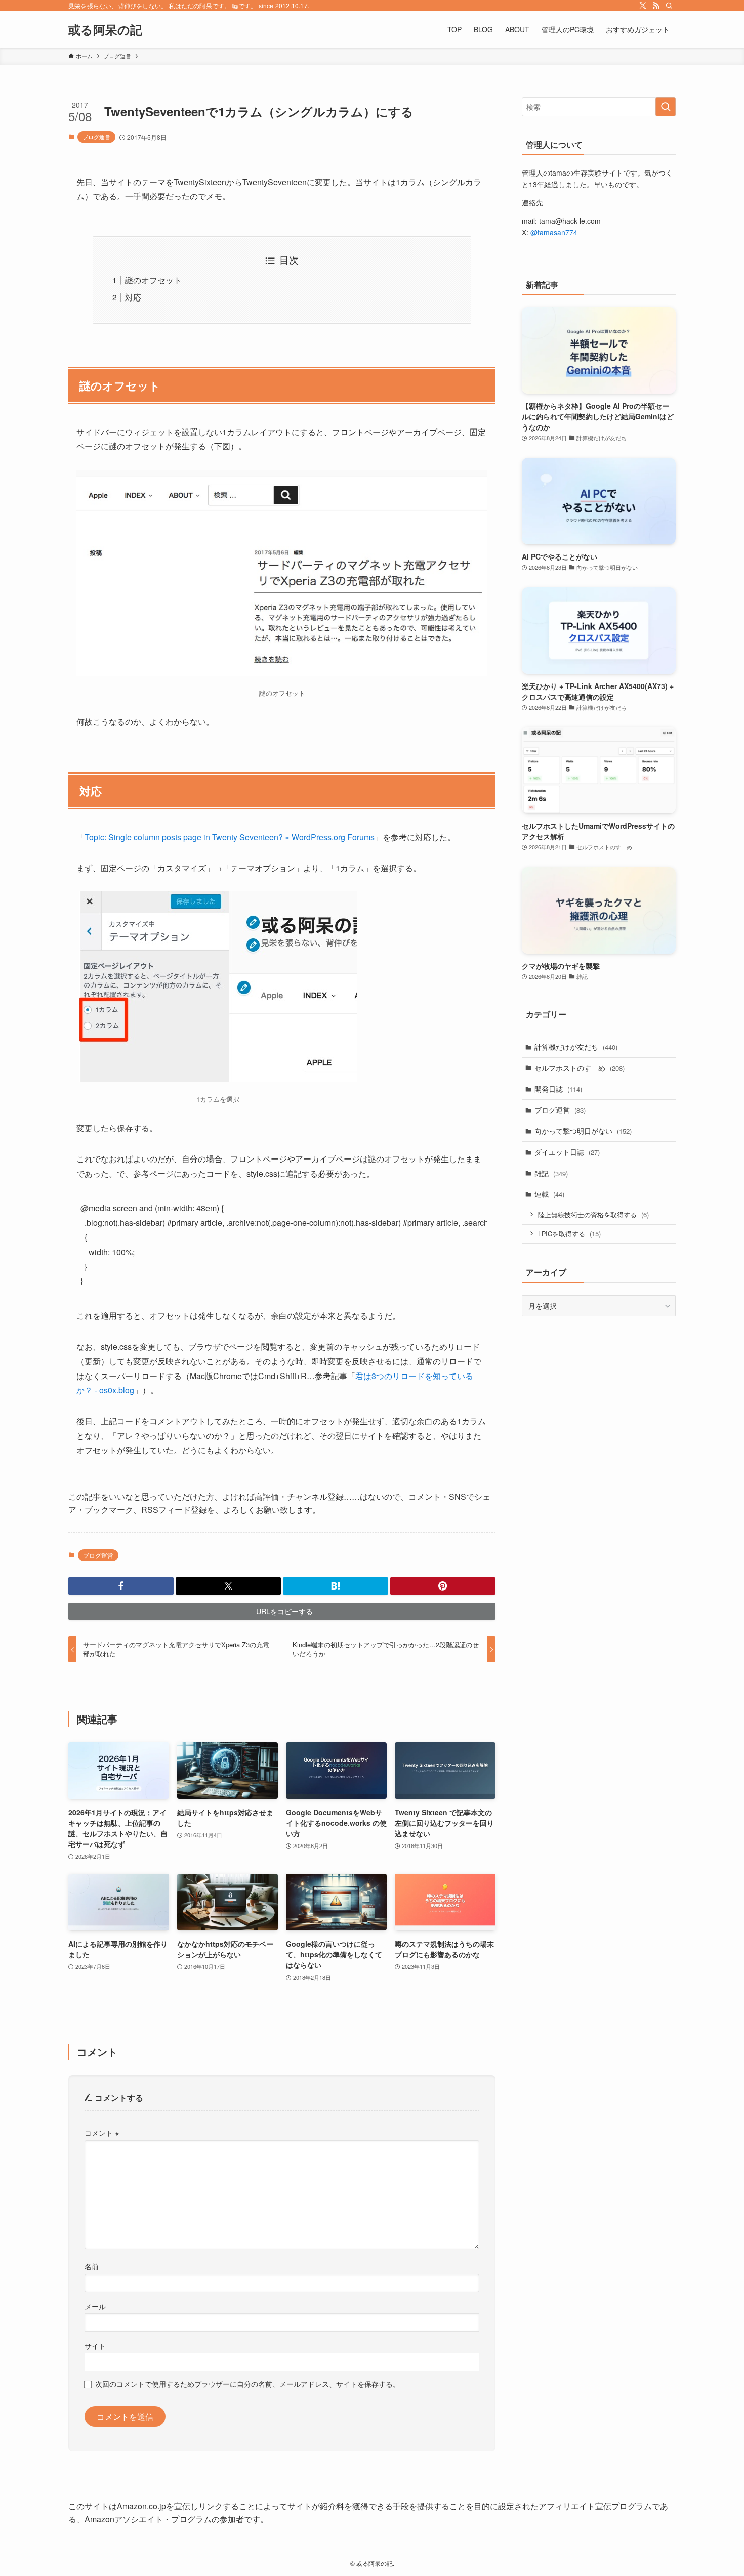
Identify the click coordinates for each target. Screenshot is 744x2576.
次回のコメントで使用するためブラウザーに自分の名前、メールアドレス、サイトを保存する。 (247, 2384)
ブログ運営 (96, 137)
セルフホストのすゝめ (580, 1068)
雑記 (551, 1173)
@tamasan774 (554, 232)
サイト (95, 2346)
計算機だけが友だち (576, 1047)
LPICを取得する (569, 1234)
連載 (549, 1194)
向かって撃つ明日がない (583, 1131)
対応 (133, 297)
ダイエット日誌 (567, 1152)
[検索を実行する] (666, 107)
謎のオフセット (153, 280)
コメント (102, 2133)
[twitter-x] (643, 6)
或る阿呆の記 (105, 29)
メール (95, 2306)
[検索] (669, 6)
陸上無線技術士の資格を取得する (593, 1214)
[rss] (656, 6)
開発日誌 (558, 1089)
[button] (121, 1586)
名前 (92, 2266)
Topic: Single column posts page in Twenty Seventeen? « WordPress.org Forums (230, 837)
